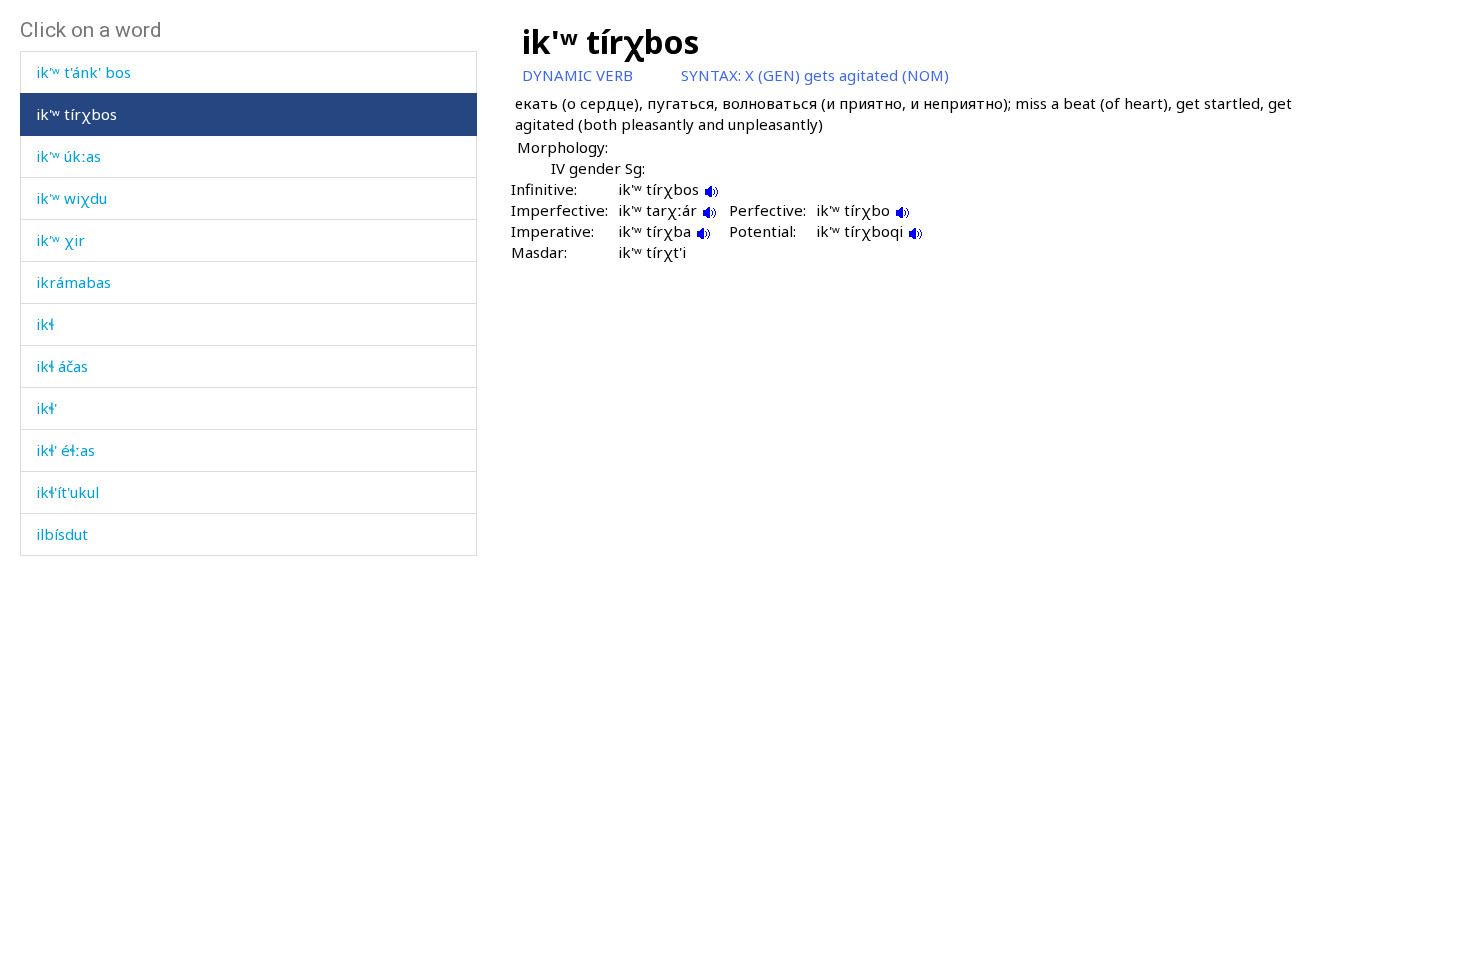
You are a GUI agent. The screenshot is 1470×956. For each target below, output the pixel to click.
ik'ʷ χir (60, 240)
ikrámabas (73, 282)
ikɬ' (46, 408)
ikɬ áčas (62, 366)
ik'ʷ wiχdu (71, 198)
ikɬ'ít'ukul (67, 492)
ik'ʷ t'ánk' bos (83, 72)
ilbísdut (62, 534)
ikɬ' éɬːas (65, 450)
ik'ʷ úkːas (68, 156)
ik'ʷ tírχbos (76, 114)
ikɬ (45, 324)
